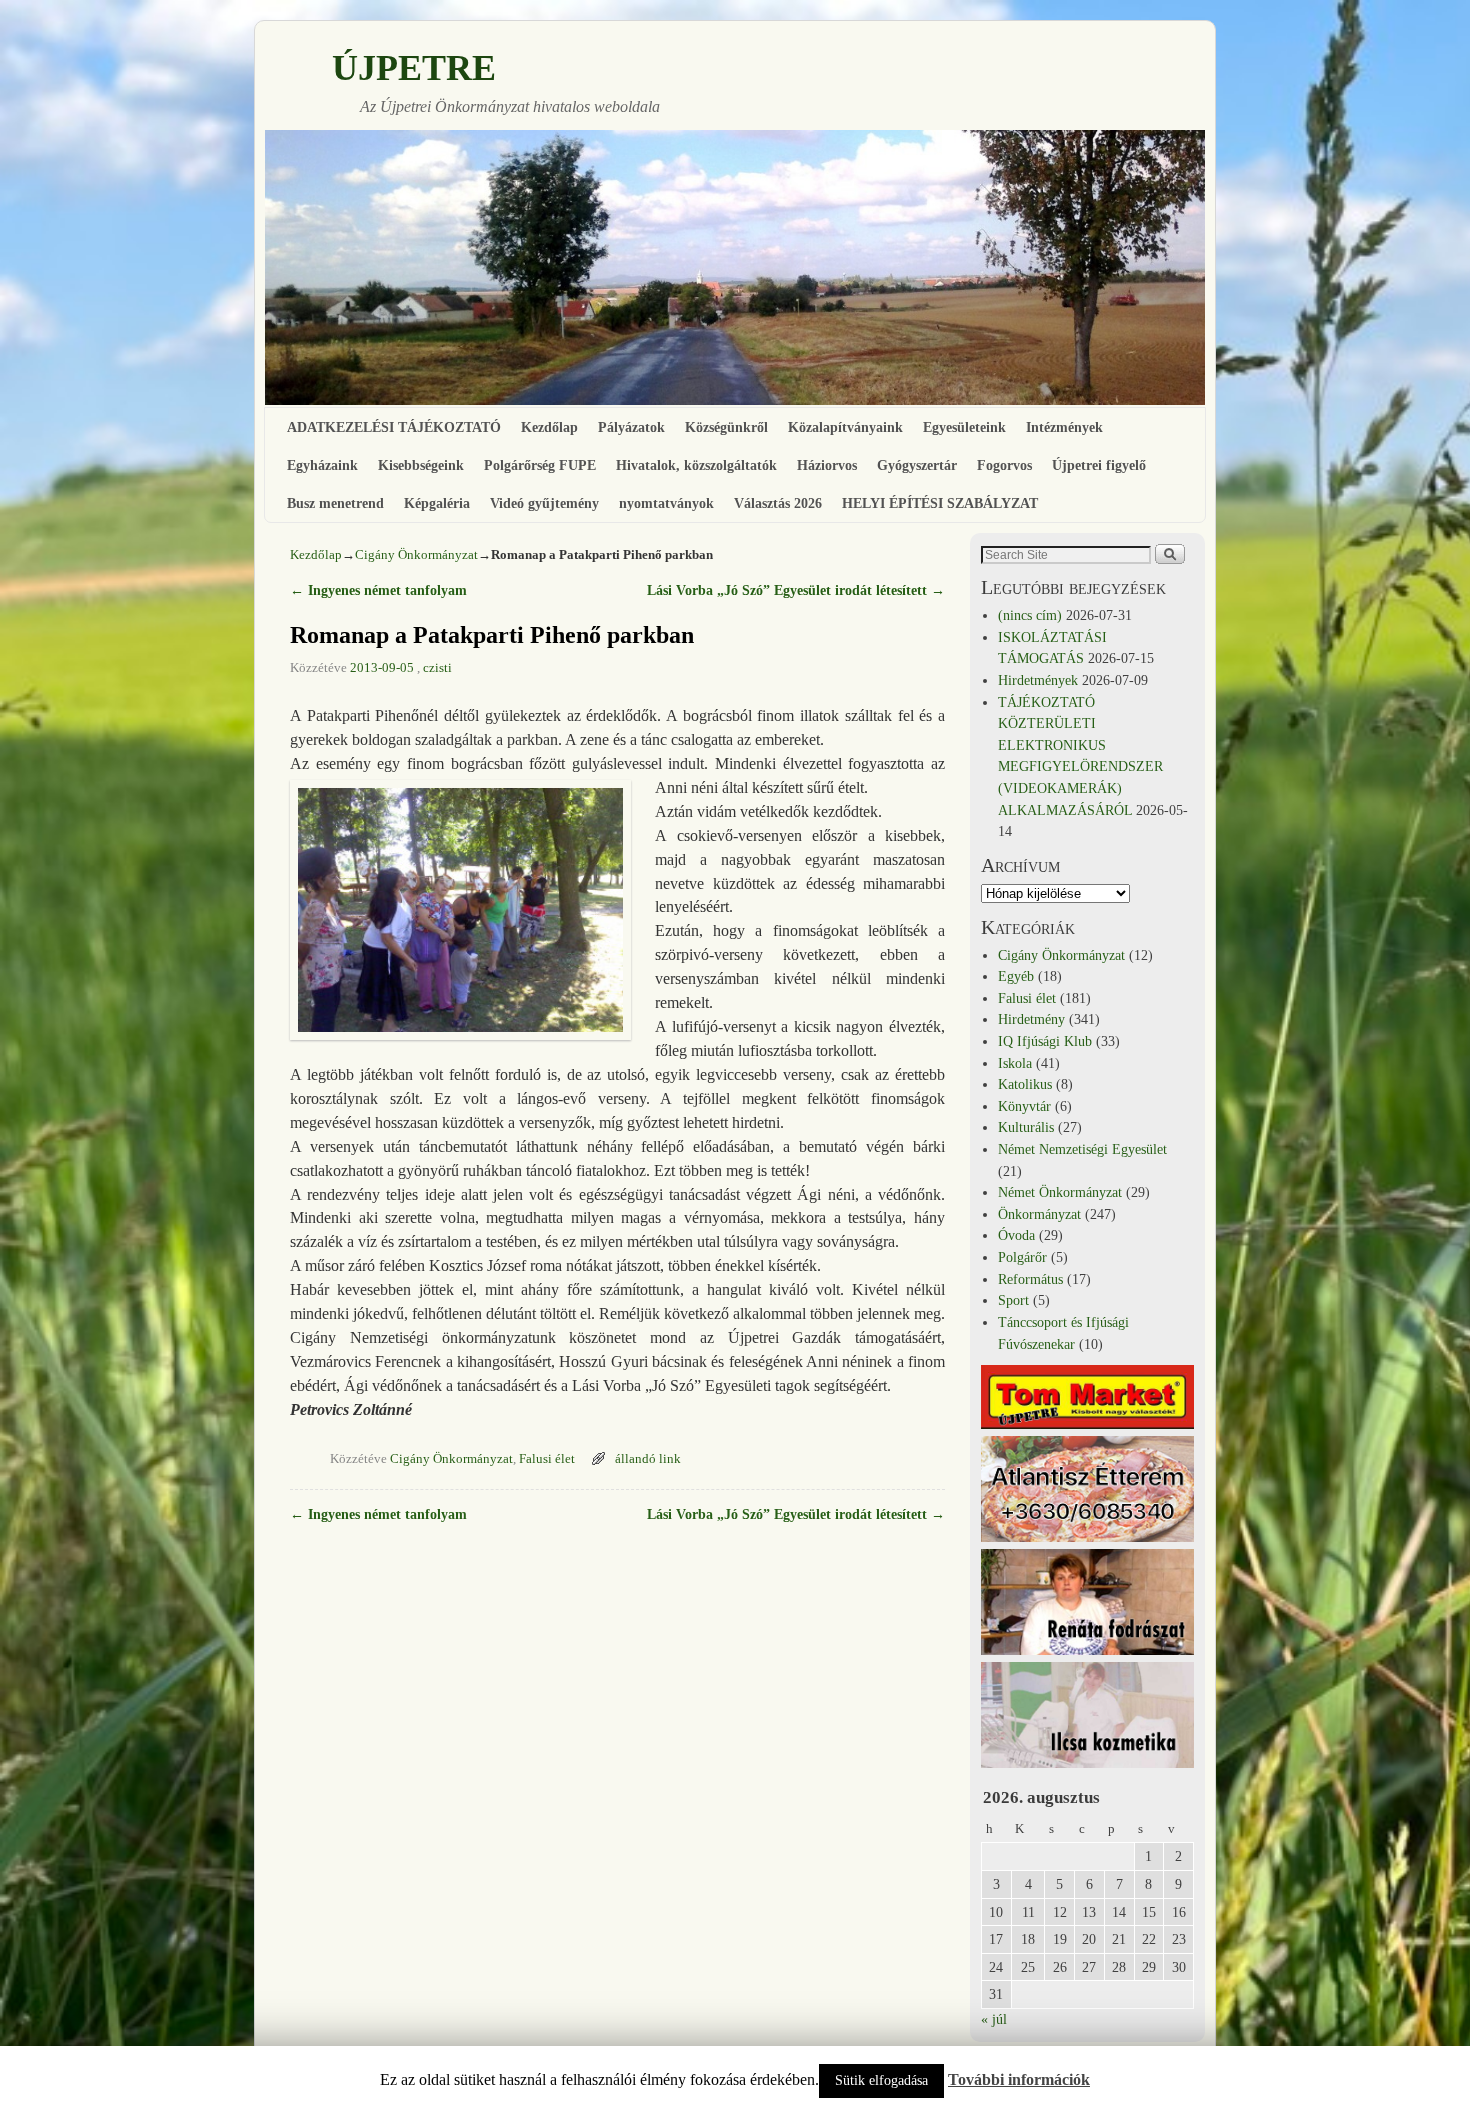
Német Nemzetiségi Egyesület (1082, 1149)
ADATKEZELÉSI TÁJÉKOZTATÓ (394, 427)
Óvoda (1016, 1235)
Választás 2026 (778, 503)
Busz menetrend (335, 503)
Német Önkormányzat (1060, 1192)
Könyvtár (1024, 1106)
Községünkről (726, 427)
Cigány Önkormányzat (416, 554)
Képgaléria (437, 503)
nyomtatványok (666, 503)
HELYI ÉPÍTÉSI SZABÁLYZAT (940, 503)
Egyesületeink (964, 427)
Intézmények (1064, 427)
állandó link (648, 1459)
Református (1030, 1279)
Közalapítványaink (845, 427)
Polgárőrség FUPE (540, 465)
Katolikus (1025, 1084)
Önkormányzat (1039, 1214)
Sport (1013, 1300)
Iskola (1015, 1063)
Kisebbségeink (421, 465)
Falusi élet (547, 1459)
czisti (437, 668)
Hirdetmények (1038, 680)
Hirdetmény (1031, 1019)
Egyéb (1016, 976)
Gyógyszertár (917, 465)
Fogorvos (1004, 465)
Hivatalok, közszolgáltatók (696, 465)
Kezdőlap (549, 427)
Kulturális (1026, 1127)
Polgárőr (1022, 1257)
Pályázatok (631, 427)
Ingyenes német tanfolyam (378, 590)
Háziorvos (827, 465)
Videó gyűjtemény (544, 503)
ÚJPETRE (414, 68)
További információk (1019, 2079)
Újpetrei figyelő (1099, 465)
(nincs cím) (1030, 615)
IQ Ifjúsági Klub (1045, 1041)
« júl (994, 2019)
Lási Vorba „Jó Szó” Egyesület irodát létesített (796, 590)
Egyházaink (322, 465)
